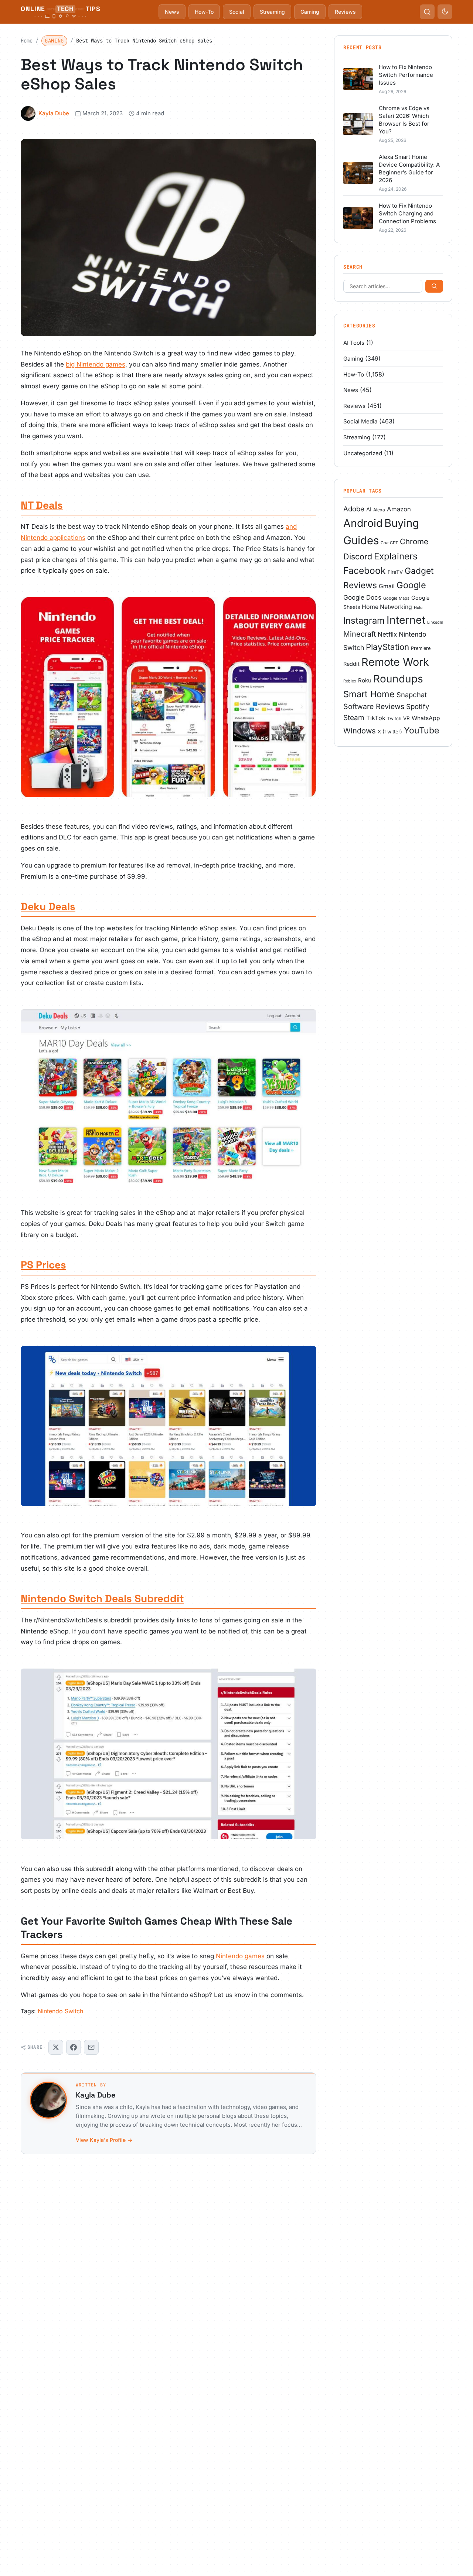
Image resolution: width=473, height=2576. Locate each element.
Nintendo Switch (60, 2011)
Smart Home (369, 694)
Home (27, 41)
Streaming (272, 12)
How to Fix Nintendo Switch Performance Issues (406, 75)
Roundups (398, 679)
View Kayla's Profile (101, 2140)
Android (363, 523)
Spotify (418, 707)
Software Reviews (374, 706)
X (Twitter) (390, 732)
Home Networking (387, 607)
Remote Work (395, 662)
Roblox (350, 681)
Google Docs (362, 597)
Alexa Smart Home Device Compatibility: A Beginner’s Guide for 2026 (409, 168)
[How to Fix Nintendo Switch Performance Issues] (358, 79)
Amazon (399, 509)
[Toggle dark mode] (445, 12)
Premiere (421, 648)
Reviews (345, 12)
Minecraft (360, 634)
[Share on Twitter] (56, 2047)
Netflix (387, 634)
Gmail (387, 586)
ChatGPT (389, 543)
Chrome (414, 541)
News (172, 12)
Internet (406, 620)
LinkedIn (435, 622)
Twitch (394, 718)
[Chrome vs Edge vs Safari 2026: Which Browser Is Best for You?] (358, 124)
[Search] (434, 286)
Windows (360, 731)
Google (411, 585)
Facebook (365, 570)
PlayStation (387, 647)
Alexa (379, 510)
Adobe (354, 509)
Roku (365, 680)
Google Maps (396, 598)
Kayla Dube (54, 113)
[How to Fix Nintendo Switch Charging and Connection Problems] (358, 218)
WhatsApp (426, 718)
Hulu (418, 608)
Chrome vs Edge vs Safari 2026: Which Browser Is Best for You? (404, 120)
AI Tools (354, 343)
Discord (358, 556)
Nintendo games (240, 1956)
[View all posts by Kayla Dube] (48, 2100)
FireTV (395, 572)
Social (237, 12)
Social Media (360, 421)
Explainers (396, 556)
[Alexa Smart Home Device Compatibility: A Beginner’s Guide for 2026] (358, 173)
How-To (204, 12)
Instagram (364, 621)
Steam (354, 718)
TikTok (376, 718)
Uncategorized (363, 453)
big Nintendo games (96, 364)
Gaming (310, 12)
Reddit (351, 664)
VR (406, 718)
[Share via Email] (91, 2047)
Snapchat (412, 695)
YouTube (421, 730)
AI (369, 510)
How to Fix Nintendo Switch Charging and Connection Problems (407, 213)
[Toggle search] (427, 12)
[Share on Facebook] (74, 2047)
